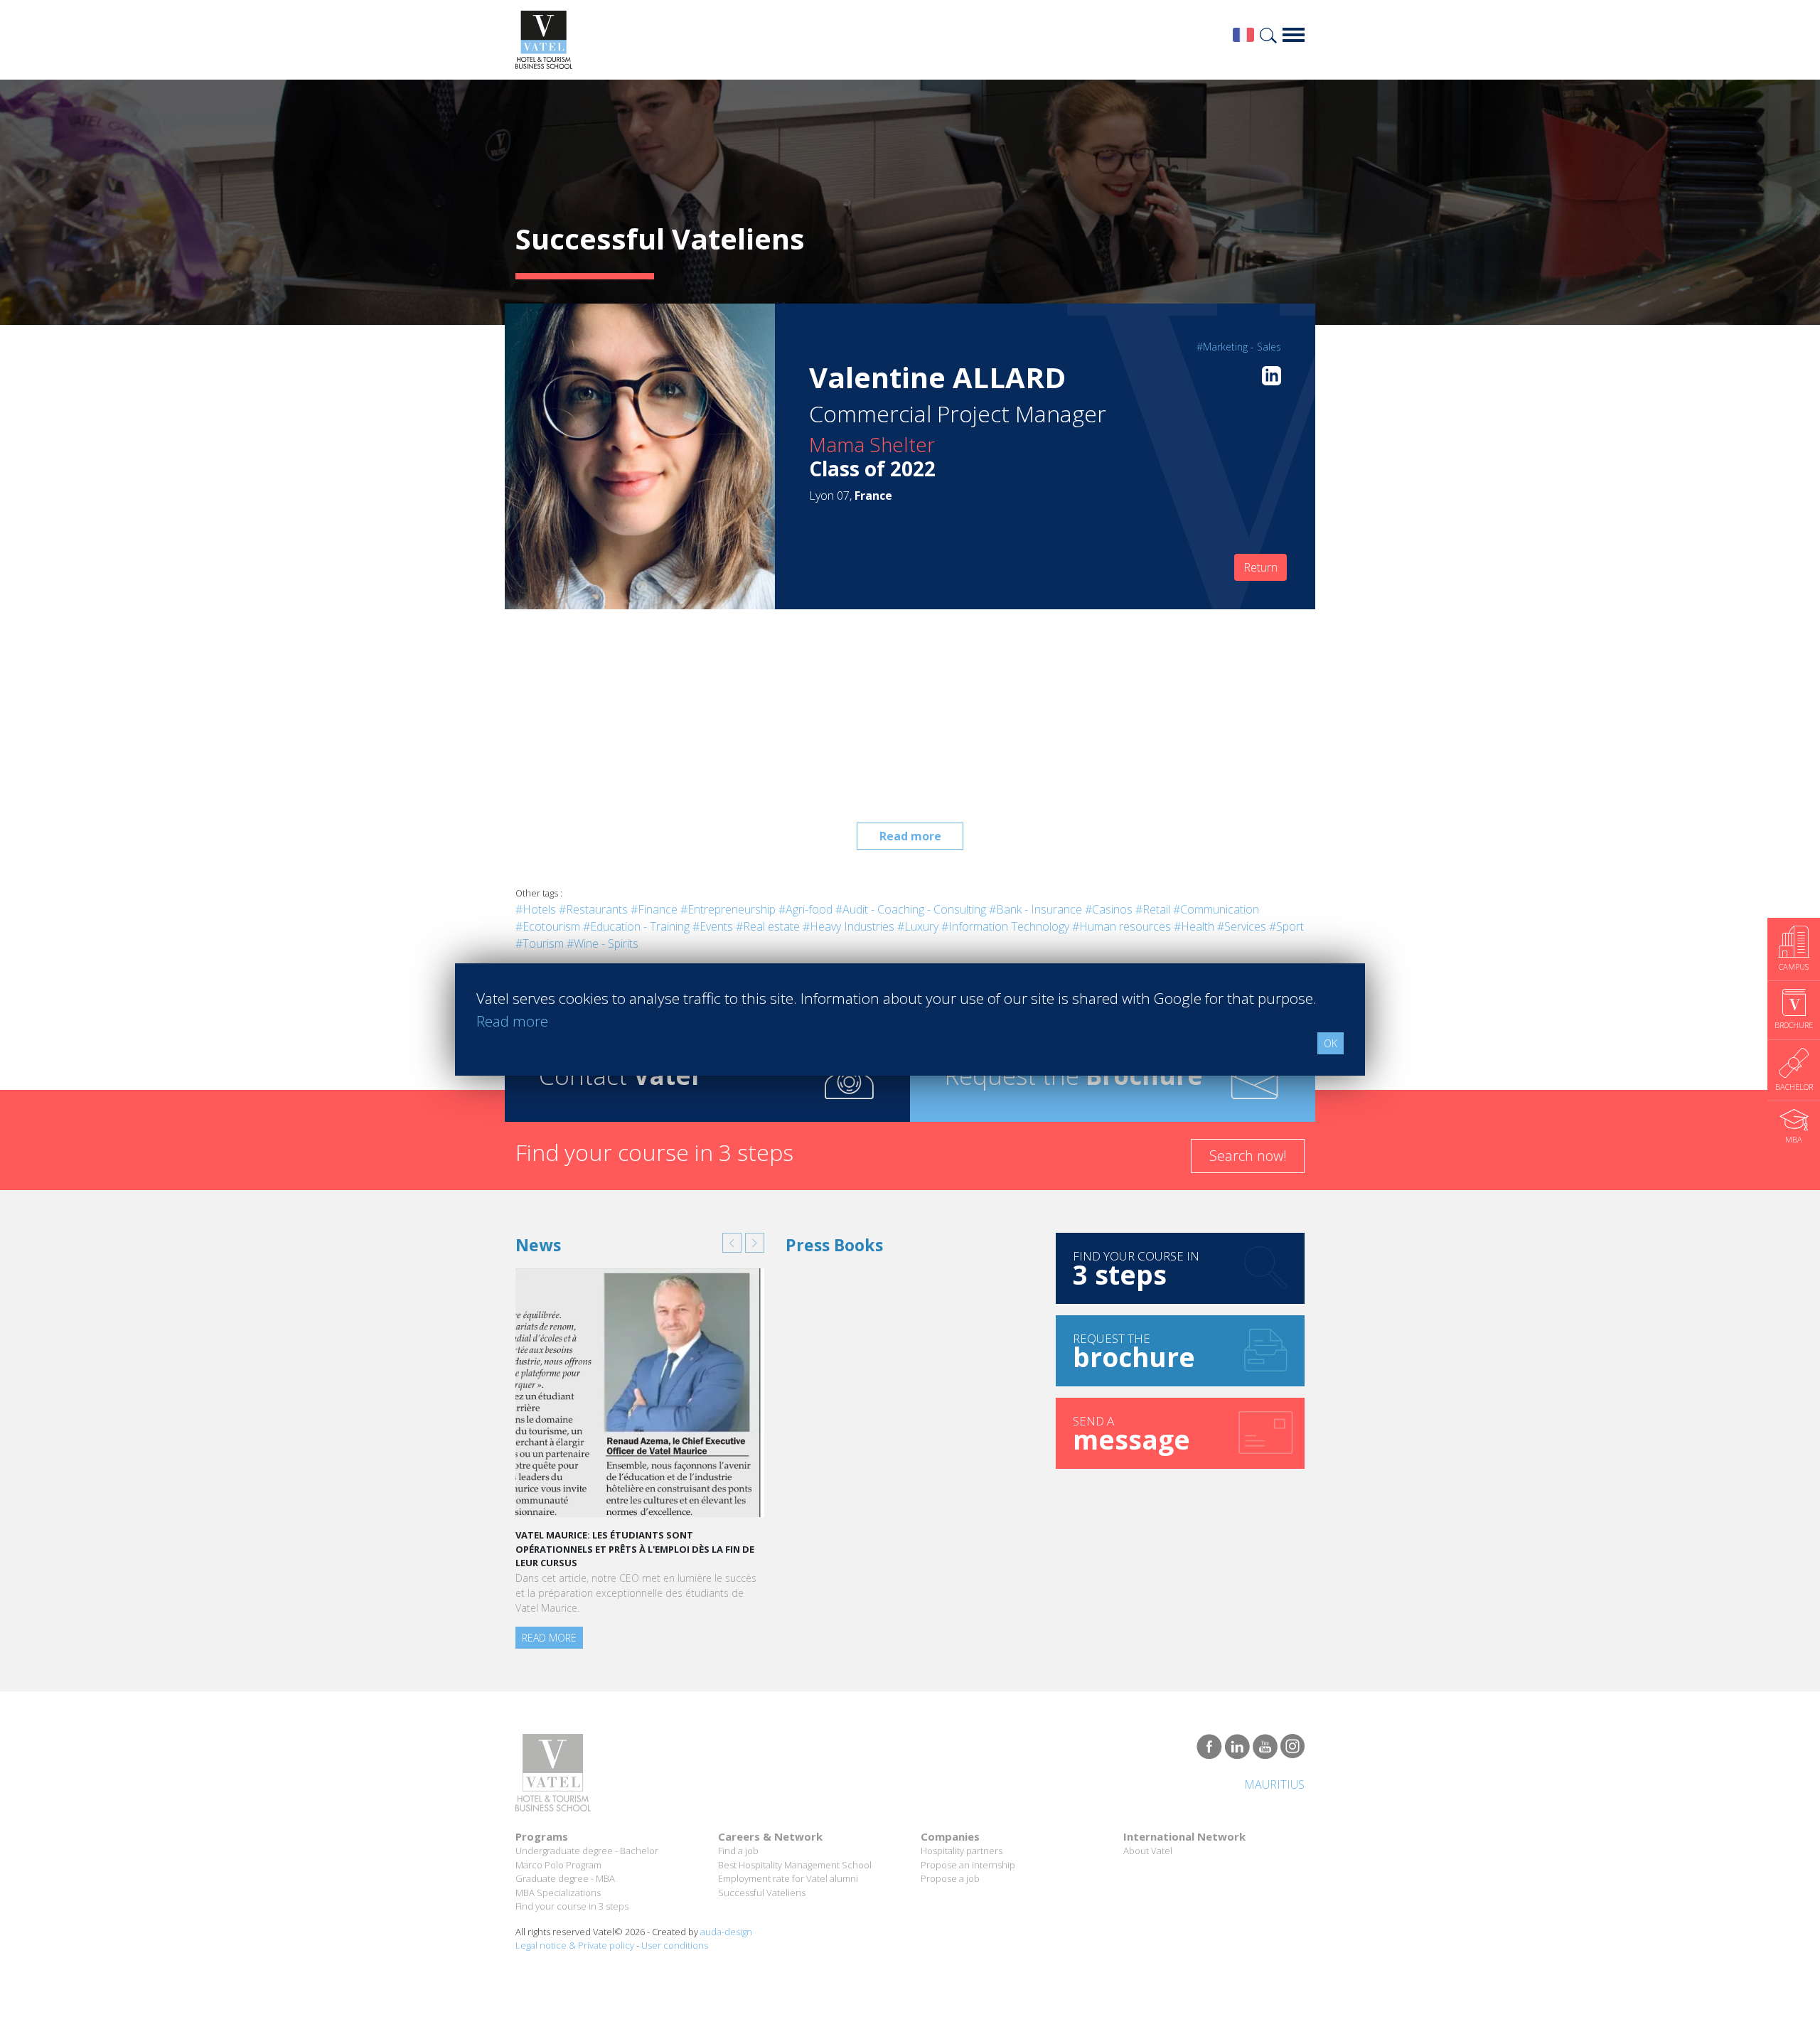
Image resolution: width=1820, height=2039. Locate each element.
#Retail (1153, 909)
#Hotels (536, 909)
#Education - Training (636, 926)
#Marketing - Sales (1239, 347)
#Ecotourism (548, 926)
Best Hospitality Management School (795, 1865)
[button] (732, 1243)
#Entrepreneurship (728, 909)
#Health (1194, 926)
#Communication (1216, 909)
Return (1260, 567)
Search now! (1248, 1156)
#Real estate (768, 926)
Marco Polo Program (558, 1865)
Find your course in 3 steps (572, 1906)
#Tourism (540, 943)
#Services (1242, 926)
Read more (910, 836)
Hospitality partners (962, 1851)
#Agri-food (805, 909)
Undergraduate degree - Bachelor (587, 1851)
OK (1331, 1043)
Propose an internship (968, 1865)
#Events (713, 926)
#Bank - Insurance (1035, 909)
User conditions (675, 1945)
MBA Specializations (558, 1893)
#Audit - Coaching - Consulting (911, 909)
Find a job (738, 1851)
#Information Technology (1005, 926)
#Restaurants (593, 909)
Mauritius (1274, 1784)
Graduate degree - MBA (565, 1878)
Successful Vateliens (762, 1893)
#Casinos (1109, 909)
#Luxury (918, 926)
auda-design (726, 1932)
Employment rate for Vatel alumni (788, 1878)
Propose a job (950, 1878)
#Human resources (1122, 926)
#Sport (1286, 926)
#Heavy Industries (849, 926)
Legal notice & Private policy (575, 1945)
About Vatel (1148, 1851)
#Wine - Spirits (603, 943)
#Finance (654, 909)
